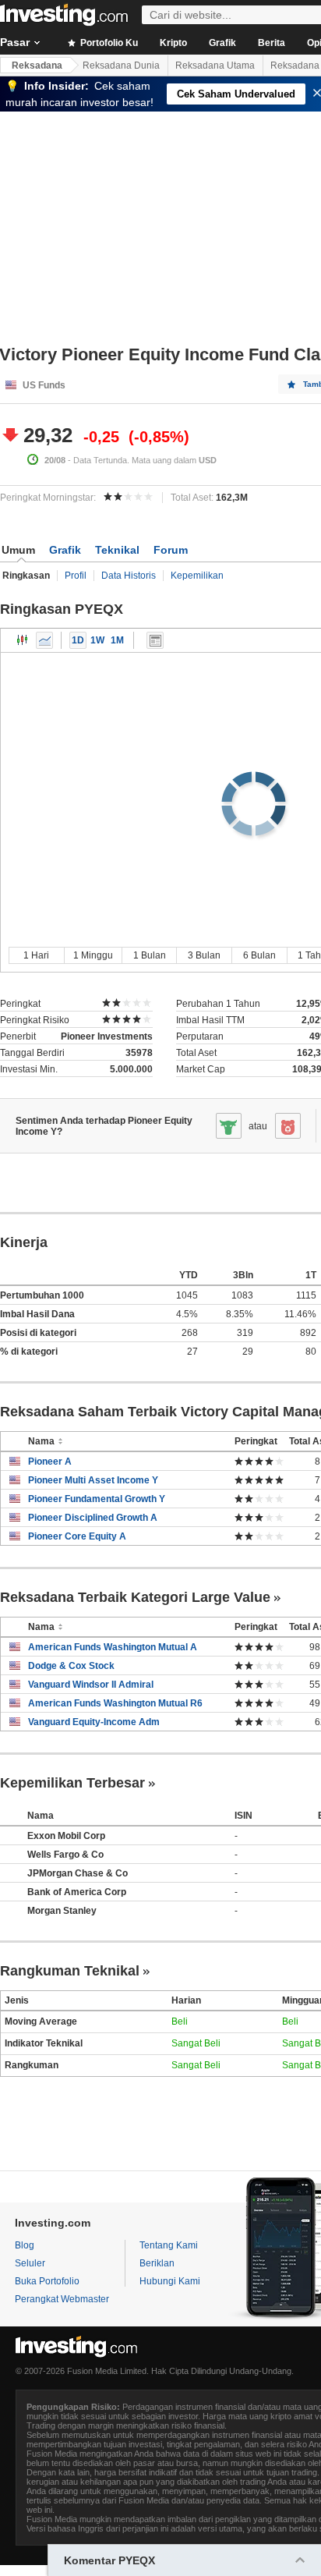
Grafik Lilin (23, 640)
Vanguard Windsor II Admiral (91, 1685)
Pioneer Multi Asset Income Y (93, 1480)
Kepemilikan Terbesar (72, 1783)
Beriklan (157, 2263)
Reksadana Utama (215, 66)
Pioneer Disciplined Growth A (93, 1518)
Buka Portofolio (47, 2281)
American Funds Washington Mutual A (113, 1647)
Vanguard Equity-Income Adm (94, 1722)
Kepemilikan (197, 576)
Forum (171, 550)
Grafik (222, 43)
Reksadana (37, 66)
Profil (76, 576)
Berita (272, 43)
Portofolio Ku (108, 43)
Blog (25, 2245)
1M (117, 640)
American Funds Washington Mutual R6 (115, 1703)
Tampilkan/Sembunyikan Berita (155, 640)
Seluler (30, 2263)
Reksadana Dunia (121, 66)
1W (97, 640)
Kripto (173, 43)
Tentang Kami (169, 2245)
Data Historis (129, 576)
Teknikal (117, 550)
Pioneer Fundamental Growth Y (97, 1499)
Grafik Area (44, 640)
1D (78, 640)
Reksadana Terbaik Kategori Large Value (135, 1597)
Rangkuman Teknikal (70, 1971)
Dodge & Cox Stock (71, 1666)
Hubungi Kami (170, 2281)
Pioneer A (50, 1462)
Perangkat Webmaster (62, 2299)
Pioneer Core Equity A (77, 1536)
